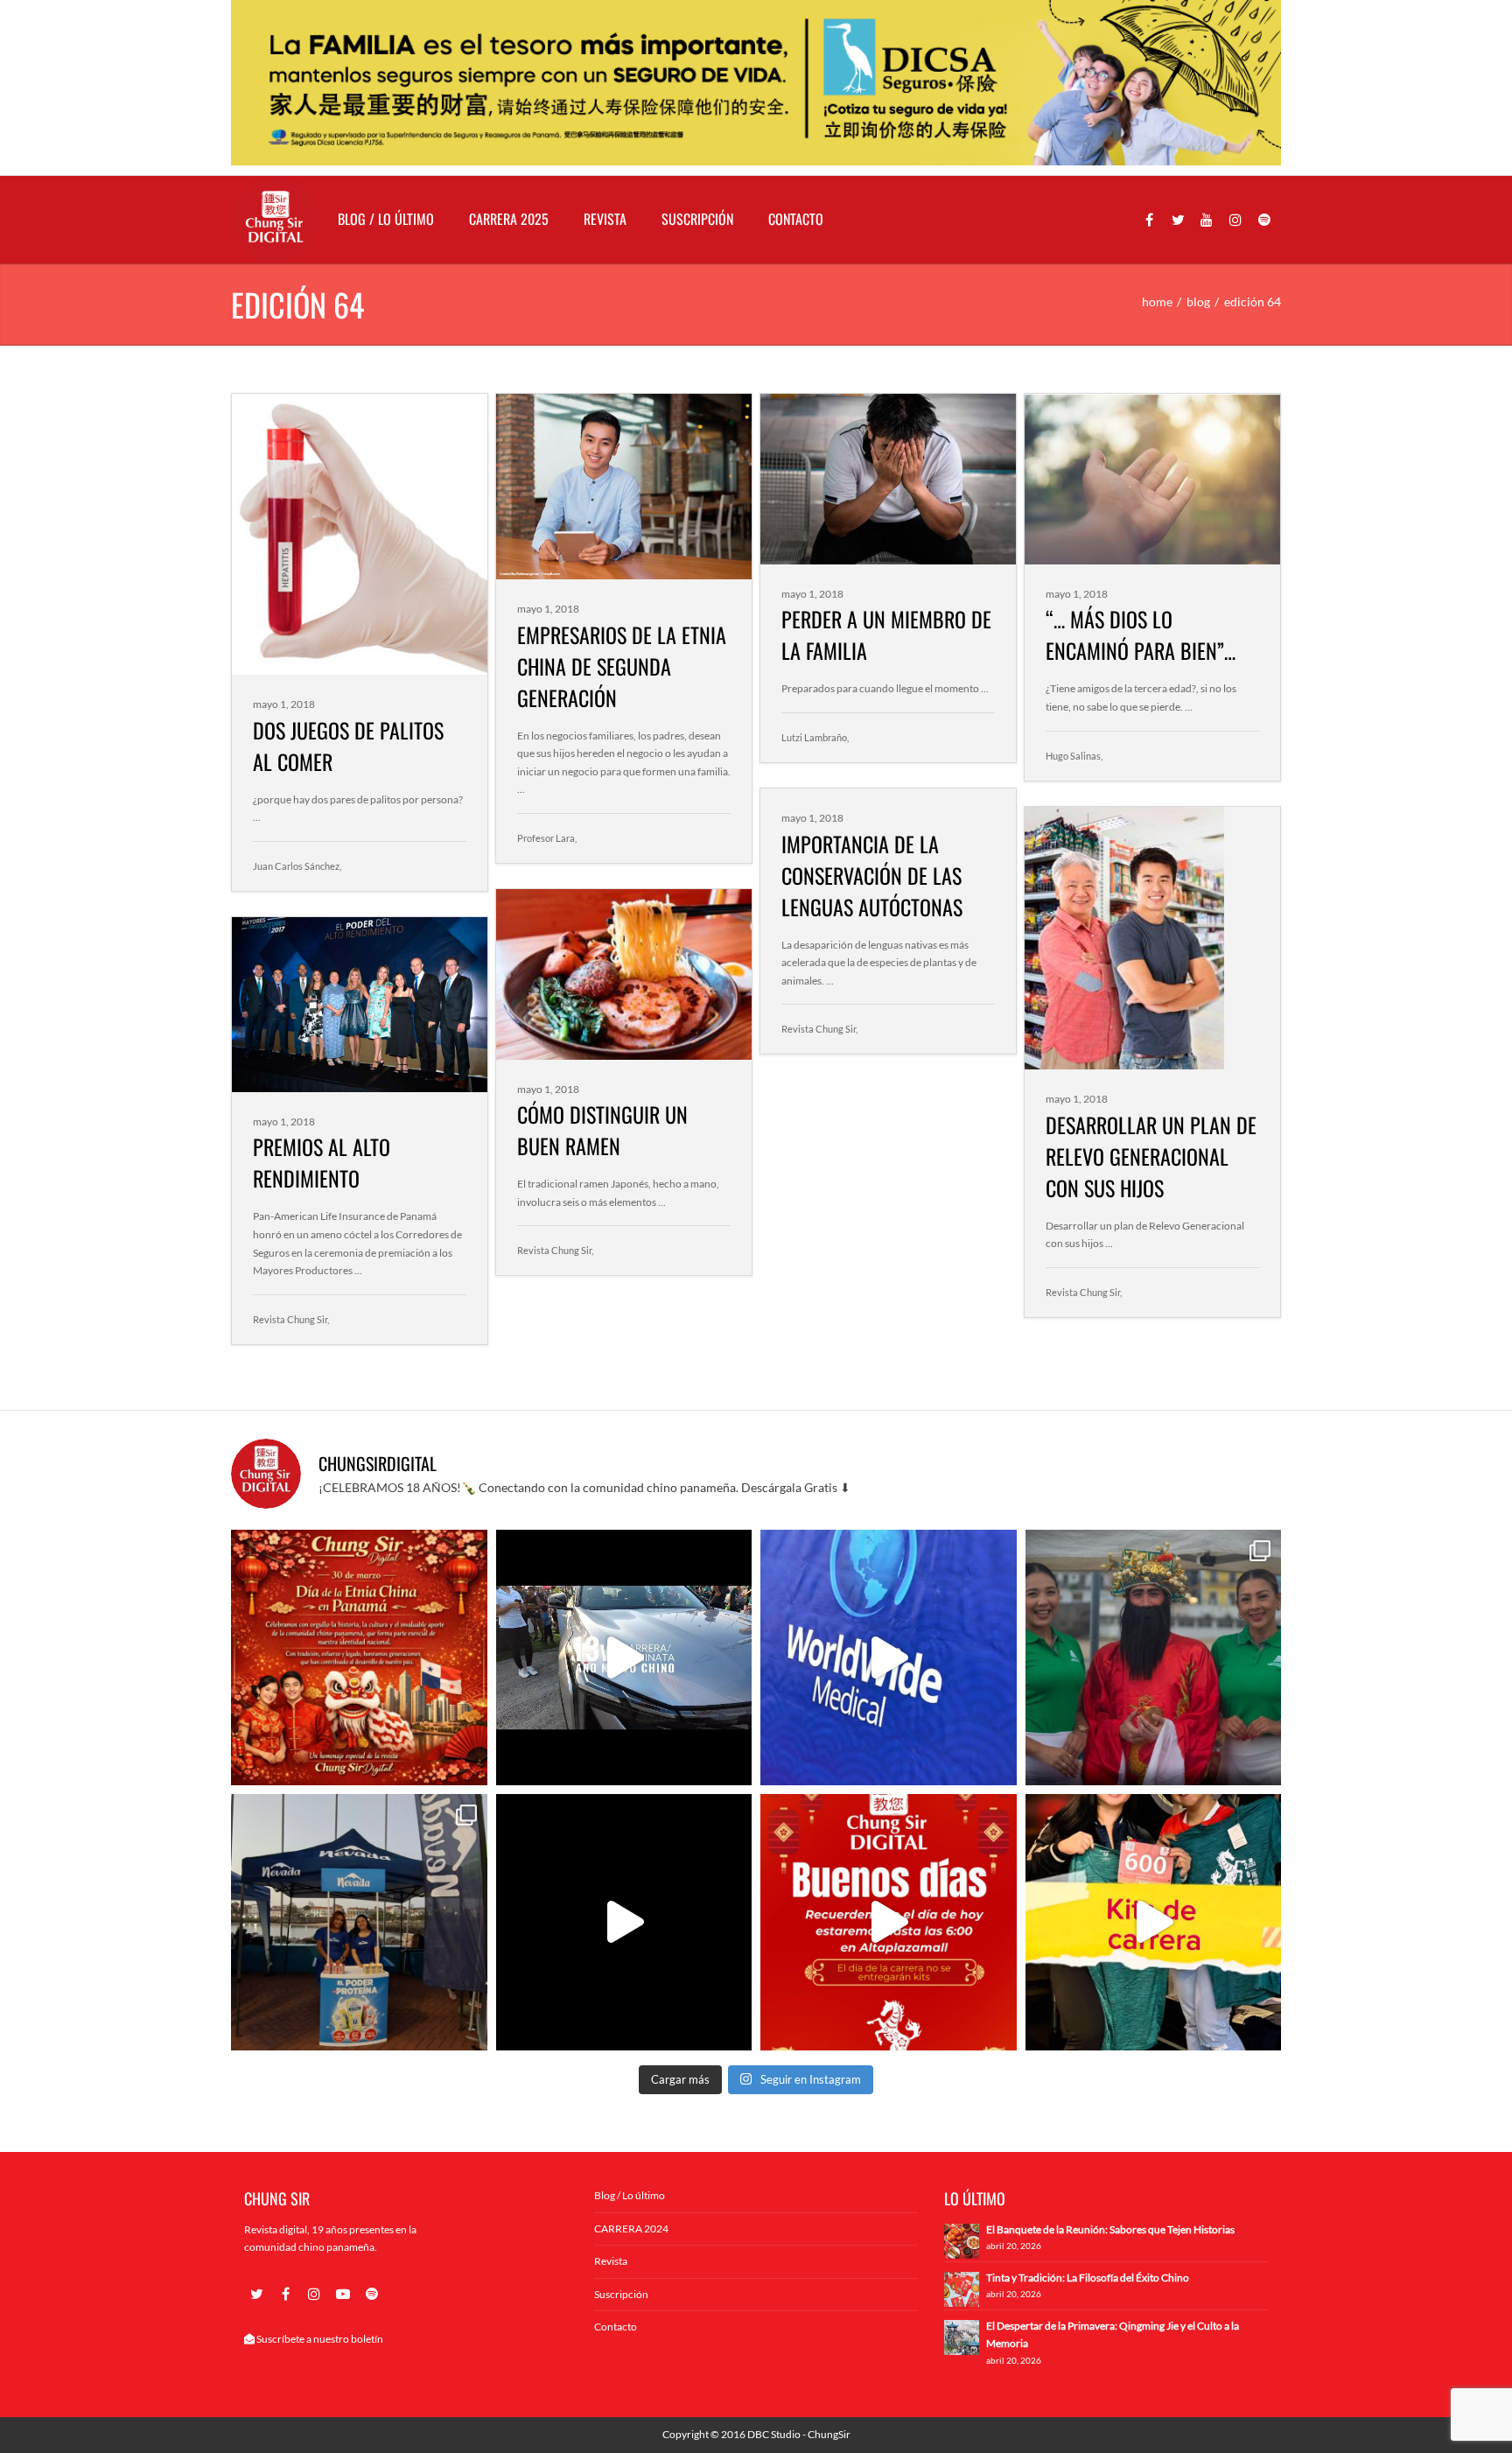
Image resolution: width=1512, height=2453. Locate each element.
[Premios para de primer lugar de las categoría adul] (624, 1922)
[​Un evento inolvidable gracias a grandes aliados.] (889, 1658)
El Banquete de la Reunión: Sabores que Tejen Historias (1110, 2229)
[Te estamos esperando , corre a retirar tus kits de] (889, 1922)
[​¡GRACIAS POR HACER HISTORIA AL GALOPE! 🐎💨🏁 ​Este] (1154, 1658)
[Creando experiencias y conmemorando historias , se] (1154, 1922)
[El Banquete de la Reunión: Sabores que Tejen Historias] (962, 2240)
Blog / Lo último (386, 219)
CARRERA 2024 (631, 2229)
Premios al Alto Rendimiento (322, 1162)
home (1157, 301)
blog (1198, 301)
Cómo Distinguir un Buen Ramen (602, 1130)
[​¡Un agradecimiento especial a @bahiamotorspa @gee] (624, 1658)
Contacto (796, 219)
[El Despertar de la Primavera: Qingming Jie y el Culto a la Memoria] (962, 2336)
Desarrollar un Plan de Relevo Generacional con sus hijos (1151, 1156)
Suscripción (697, 219)
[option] (756, 83)
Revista (605, 219)
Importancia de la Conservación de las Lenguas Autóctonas (872, 875)
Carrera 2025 (509, 219)
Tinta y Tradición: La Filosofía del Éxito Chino (1088, 2278)
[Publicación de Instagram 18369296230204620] (359, 1658)
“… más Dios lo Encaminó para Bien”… (1141, 634)
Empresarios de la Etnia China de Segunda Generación (622, 666)
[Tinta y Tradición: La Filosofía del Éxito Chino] (962, 2288)
